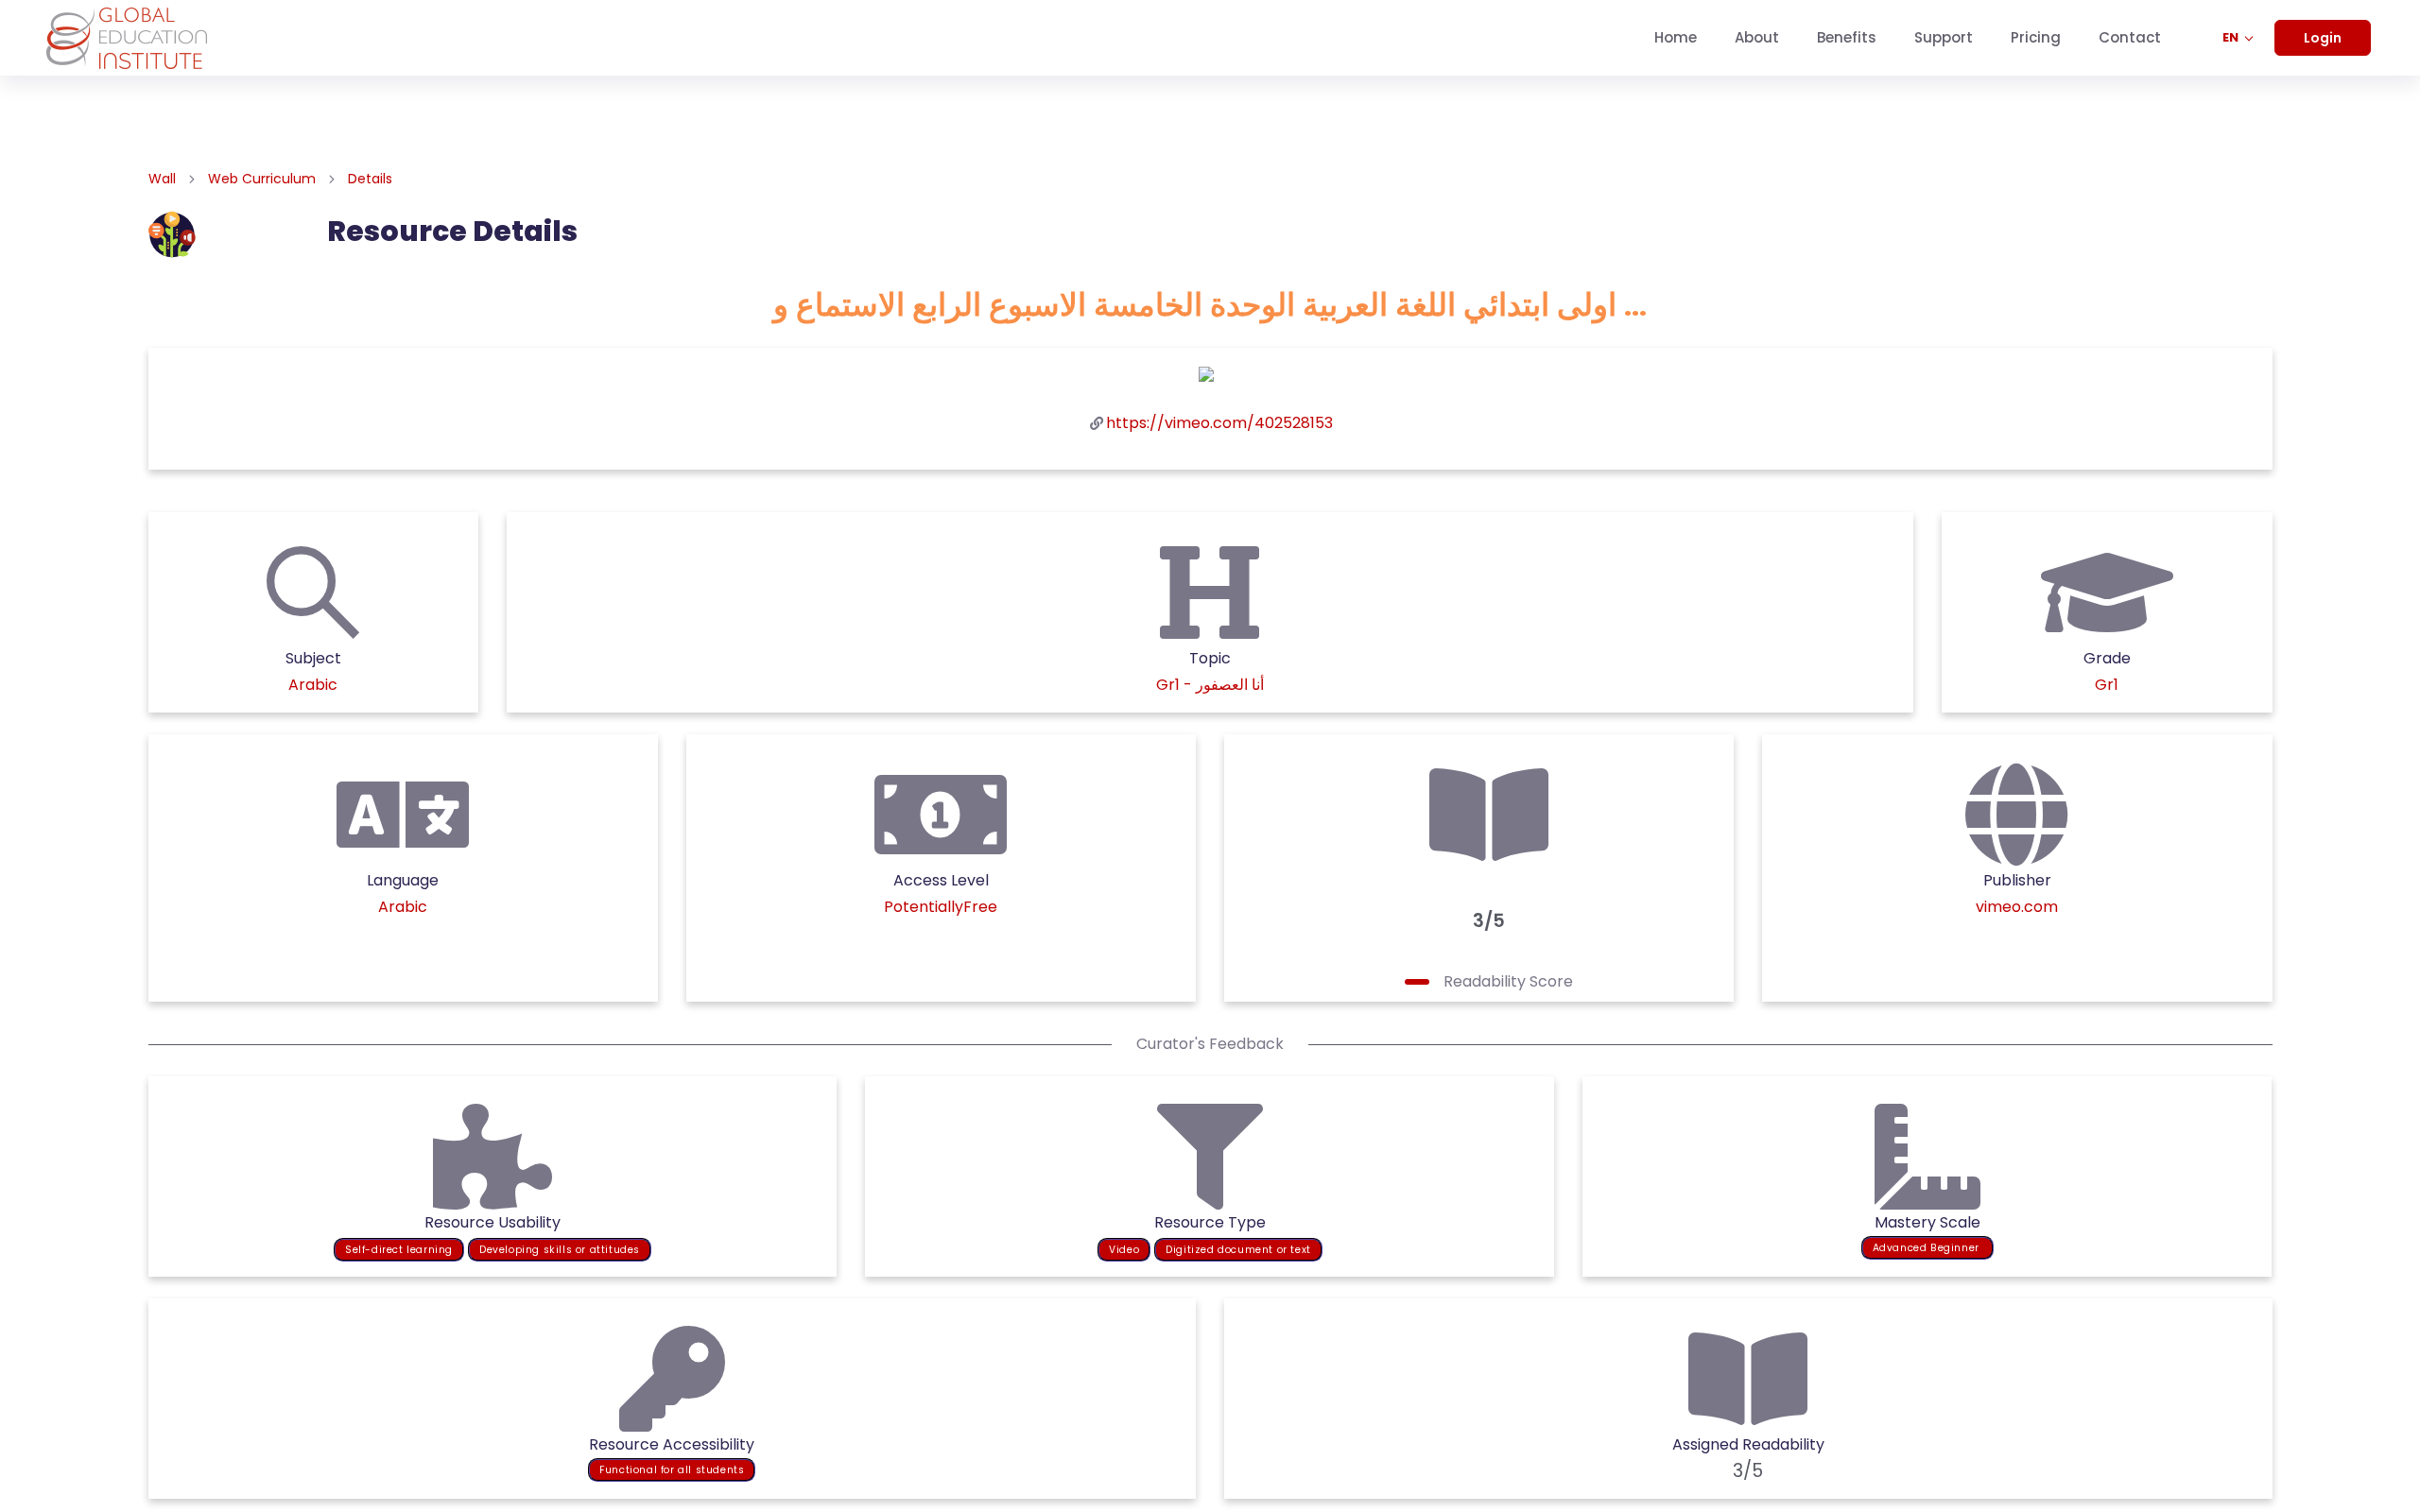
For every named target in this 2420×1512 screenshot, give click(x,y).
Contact (2130, 37)
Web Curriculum (262, 179)
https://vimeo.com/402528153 (1219, 423)
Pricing (2036, 37)
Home (1676, 37)
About (1757, 37)
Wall (162, 179)
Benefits (1847, 37)
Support (1944, 37)
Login (2323, 38)
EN (2232, 37)
